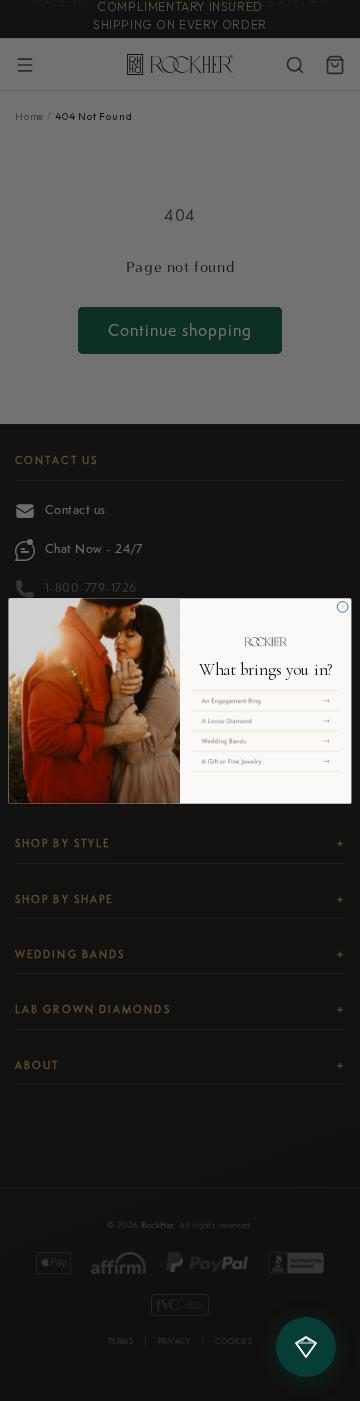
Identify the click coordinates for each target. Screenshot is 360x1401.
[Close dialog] (342, 606)
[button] (265, 700)
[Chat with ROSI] (306, 1347)
